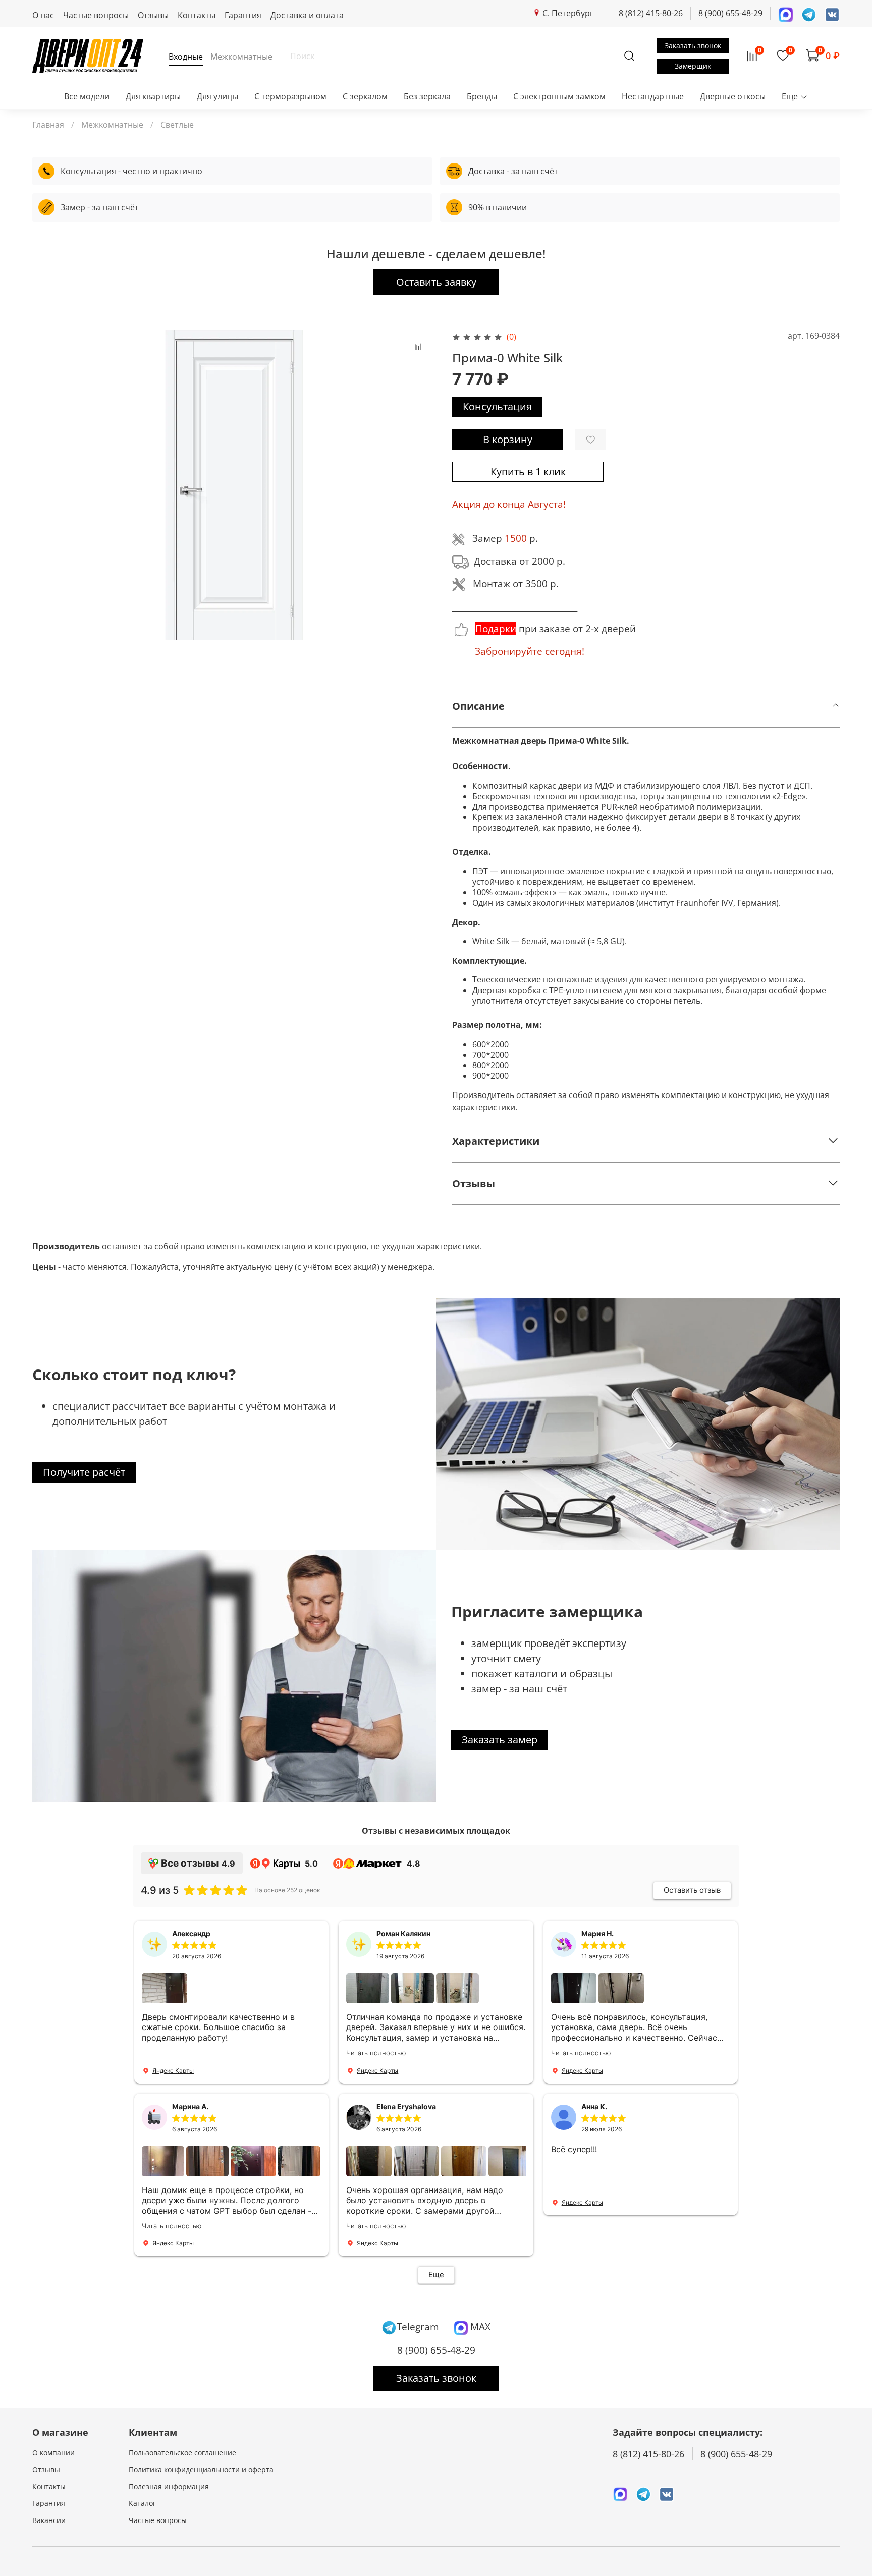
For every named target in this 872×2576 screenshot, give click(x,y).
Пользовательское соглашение (182, 2453)
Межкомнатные (112, 125)
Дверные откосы (733, 96)
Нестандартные (653, 96)
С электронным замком (559, 96)
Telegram (418, 2326)
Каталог (142, 2503)
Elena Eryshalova (406, 2106)
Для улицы (217, 96)
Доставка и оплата (307, 15)
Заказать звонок (693, 46)
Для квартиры (153, 96)
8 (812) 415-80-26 (651, 13)
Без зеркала (427, 96)
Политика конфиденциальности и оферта (201, 2469)
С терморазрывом (290, 96)
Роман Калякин (403, 1933)
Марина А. (190, 2106)
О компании (53, 2453)
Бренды (482, 96)
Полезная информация (169, 2486)
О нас (43, 15)
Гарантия (243, 15)
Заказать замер (500, 1740)
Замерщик (693, 66)
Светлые (177, 125)
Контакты (197, 15)
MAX (479, 2326)
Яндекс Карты (173, 2071)
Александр (191, 1933)
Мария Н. (597, 1933)
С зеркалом (365, 96)
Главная (48, 125)
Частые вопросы (96, 15)
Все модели (87, 96)
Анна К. (594, 2106)
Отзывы (153, 15)
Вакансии (49, 2520)
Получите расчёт (84, 1472)
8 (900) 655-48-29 (730, 13)
